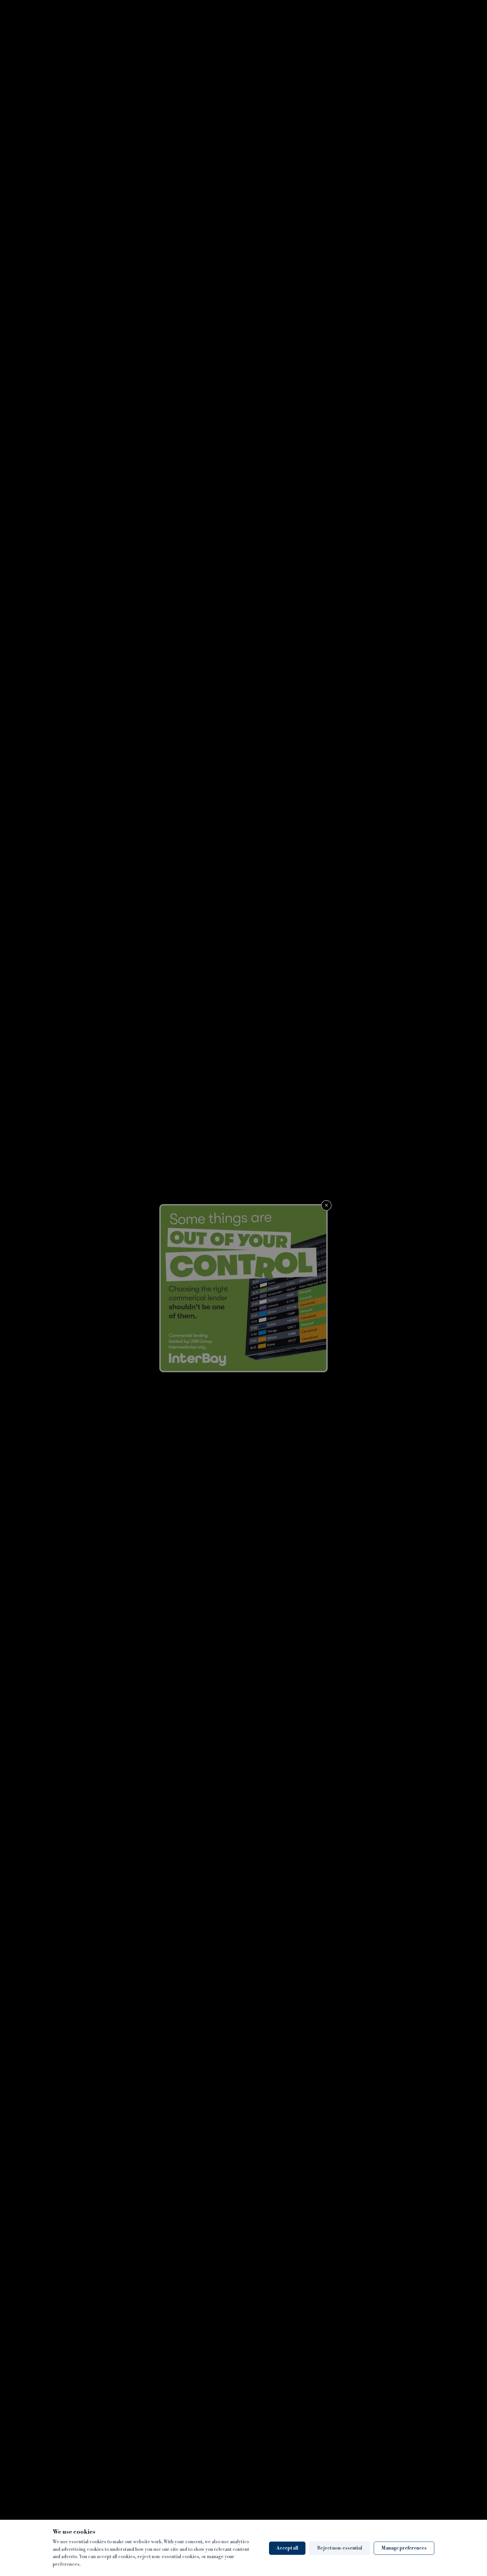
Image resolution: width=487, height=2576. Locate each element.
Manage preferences (404, 2548)
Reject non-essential (340, 2548)
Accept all (287, 2548)
